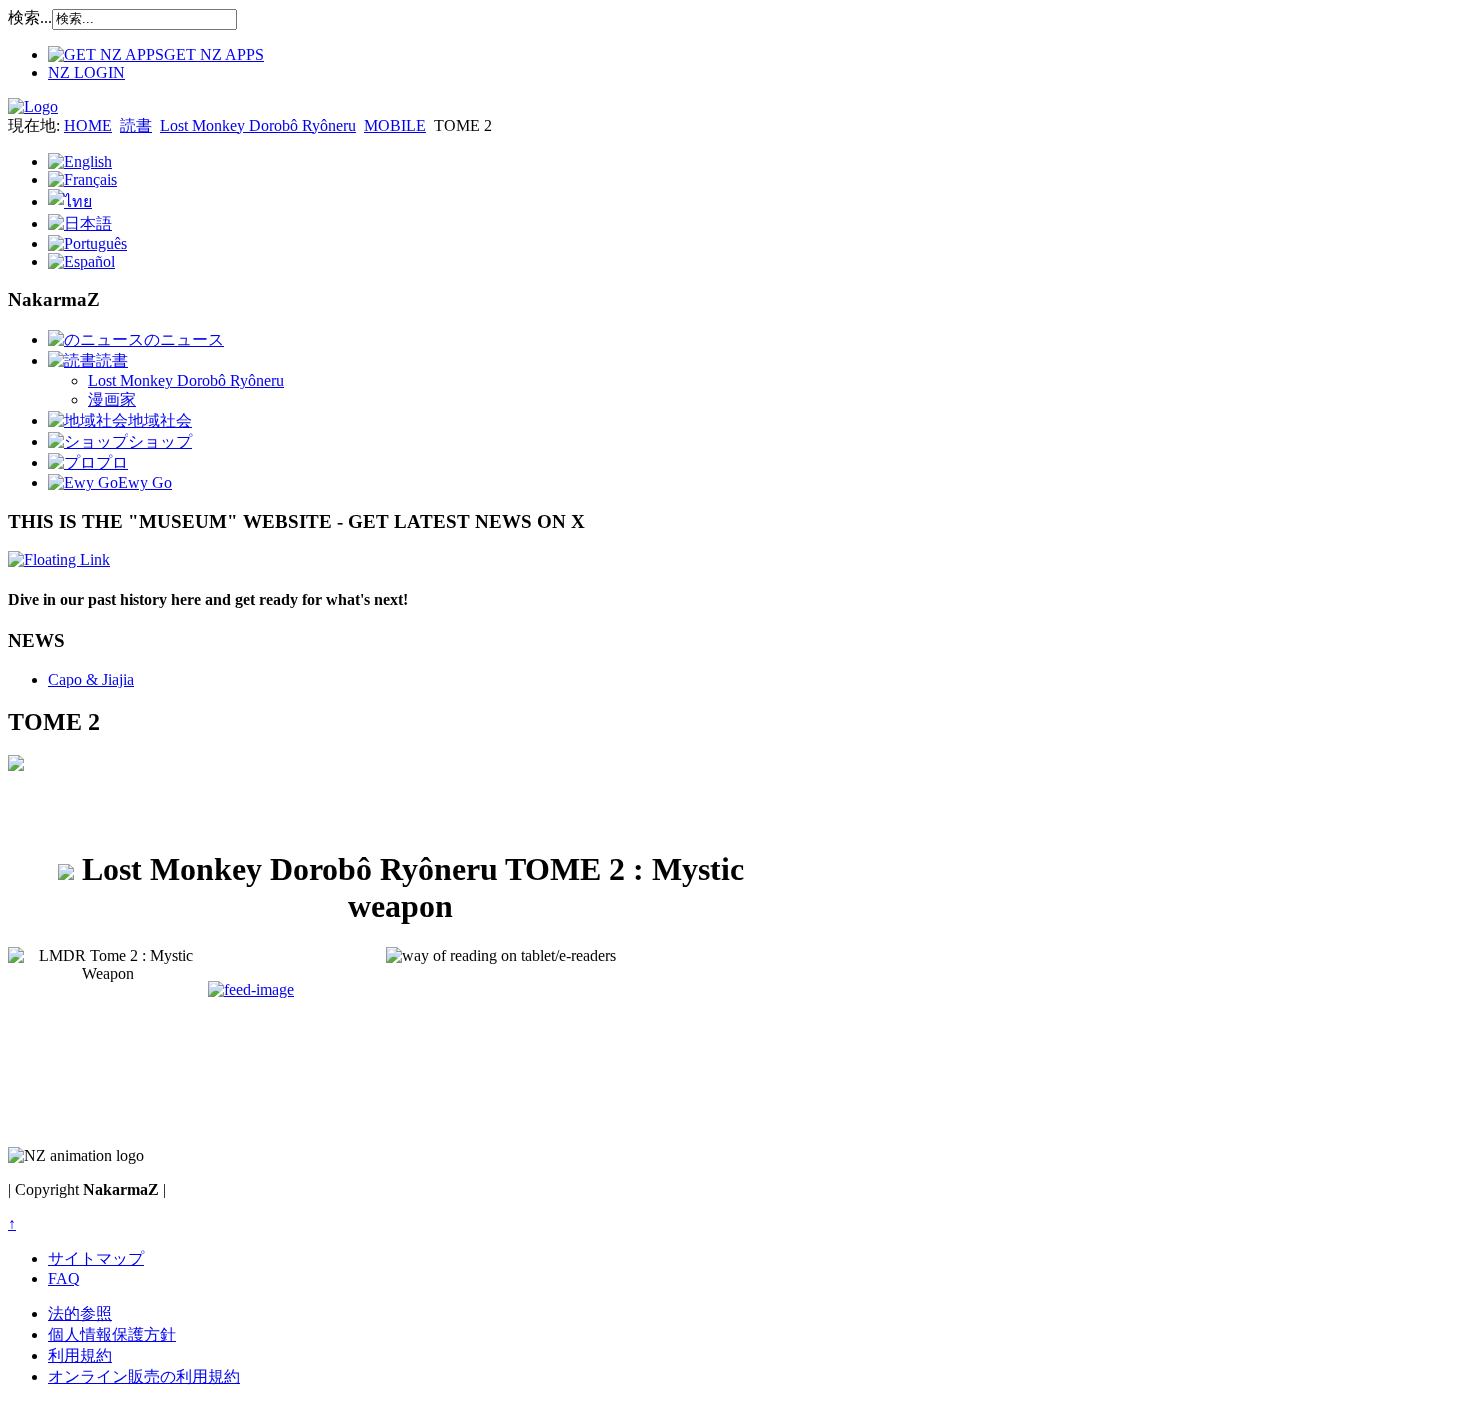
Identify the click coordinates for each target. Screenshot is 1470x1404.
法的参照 (80, 1313)
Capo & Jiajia (91, 679)
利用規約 (80, 1355)
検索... (30, 17)
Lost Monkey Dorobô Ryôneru (258, 125)
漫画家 (112, 399)
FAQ (64, 1278)
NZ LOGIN (86, 72)
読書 (136, 125)
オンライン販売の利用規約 (144, 1376)
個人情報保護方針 (112, 1334)
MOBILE (395, 125)
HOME (88, 125)
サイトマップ (96, 1258)
